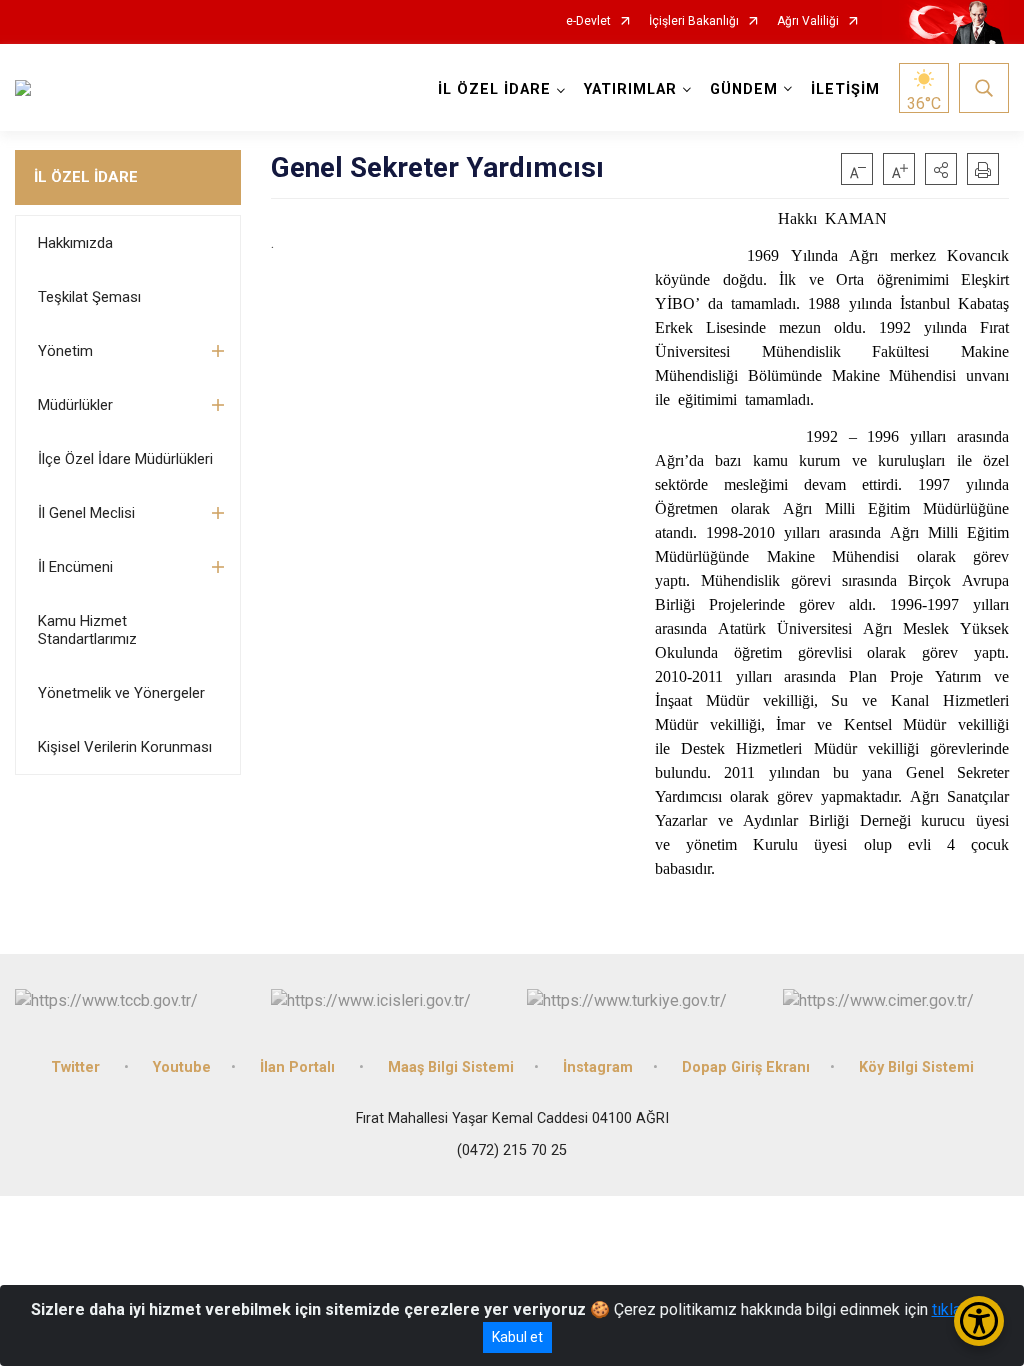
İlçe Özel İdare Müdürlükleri (125, 459)
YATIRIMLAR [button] (630, 89)
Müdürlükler (75, 405)
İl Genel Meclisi (86, 513)
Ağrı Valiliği (808, 21)
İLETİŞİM (845, 89)
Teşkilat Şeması (89, 297)
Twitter (77, 1067)
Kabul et (517, 1337)
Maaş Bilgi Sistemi (451, 1067)
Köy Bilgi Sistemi (916, 1067)
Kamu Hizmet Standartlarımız (87, 630)
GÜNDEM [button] (744, 89)
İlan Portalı (299, 1067)
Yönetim (65, 351)
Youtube (182, 1067)
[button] (941, 169)
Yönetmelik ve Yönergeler (121, 693)
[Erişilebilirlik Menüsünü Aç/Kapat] (979, 1321)
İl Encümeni (75, 567)
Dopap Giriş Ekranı (746, 1067)
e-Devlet (588, 21)
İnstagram (598, 1067)
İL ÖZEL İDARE (86, 177)
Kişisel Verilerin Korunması (125, 747)
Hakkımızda (75, 243)
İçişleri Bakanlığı (694, 21)
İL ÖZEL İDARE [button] (494, 89)
